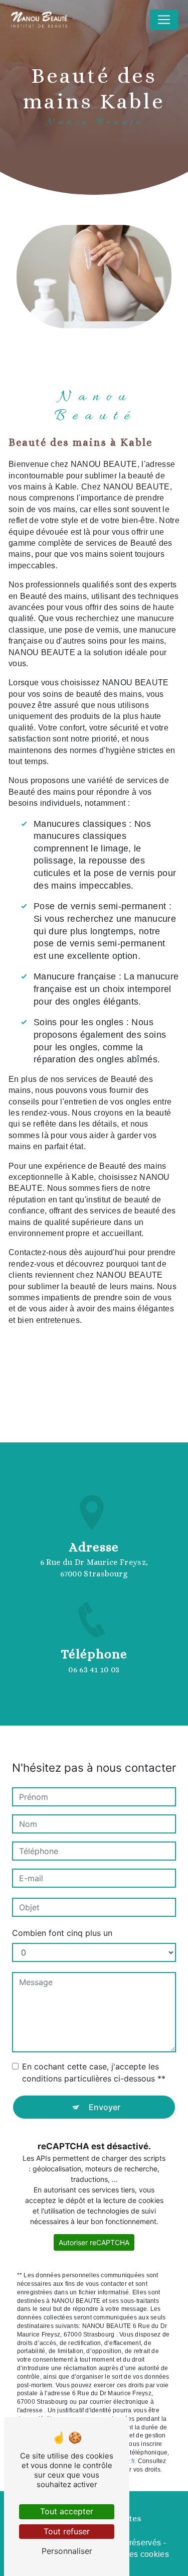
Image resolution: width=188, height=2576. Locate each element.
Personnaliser (67, 2551)
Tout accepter (67, 2511)
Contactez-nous (75, 1397)
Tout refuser (67, 2531)
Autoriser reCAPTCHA (94, 2242)
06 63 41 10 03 (94, 1670)
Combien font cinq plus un (62, 1933)
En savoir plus (71, 1365)
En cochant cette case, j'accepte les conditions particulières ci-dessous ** (94, 2072)
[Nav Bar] (164, 20)
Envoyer (105, 2107)
